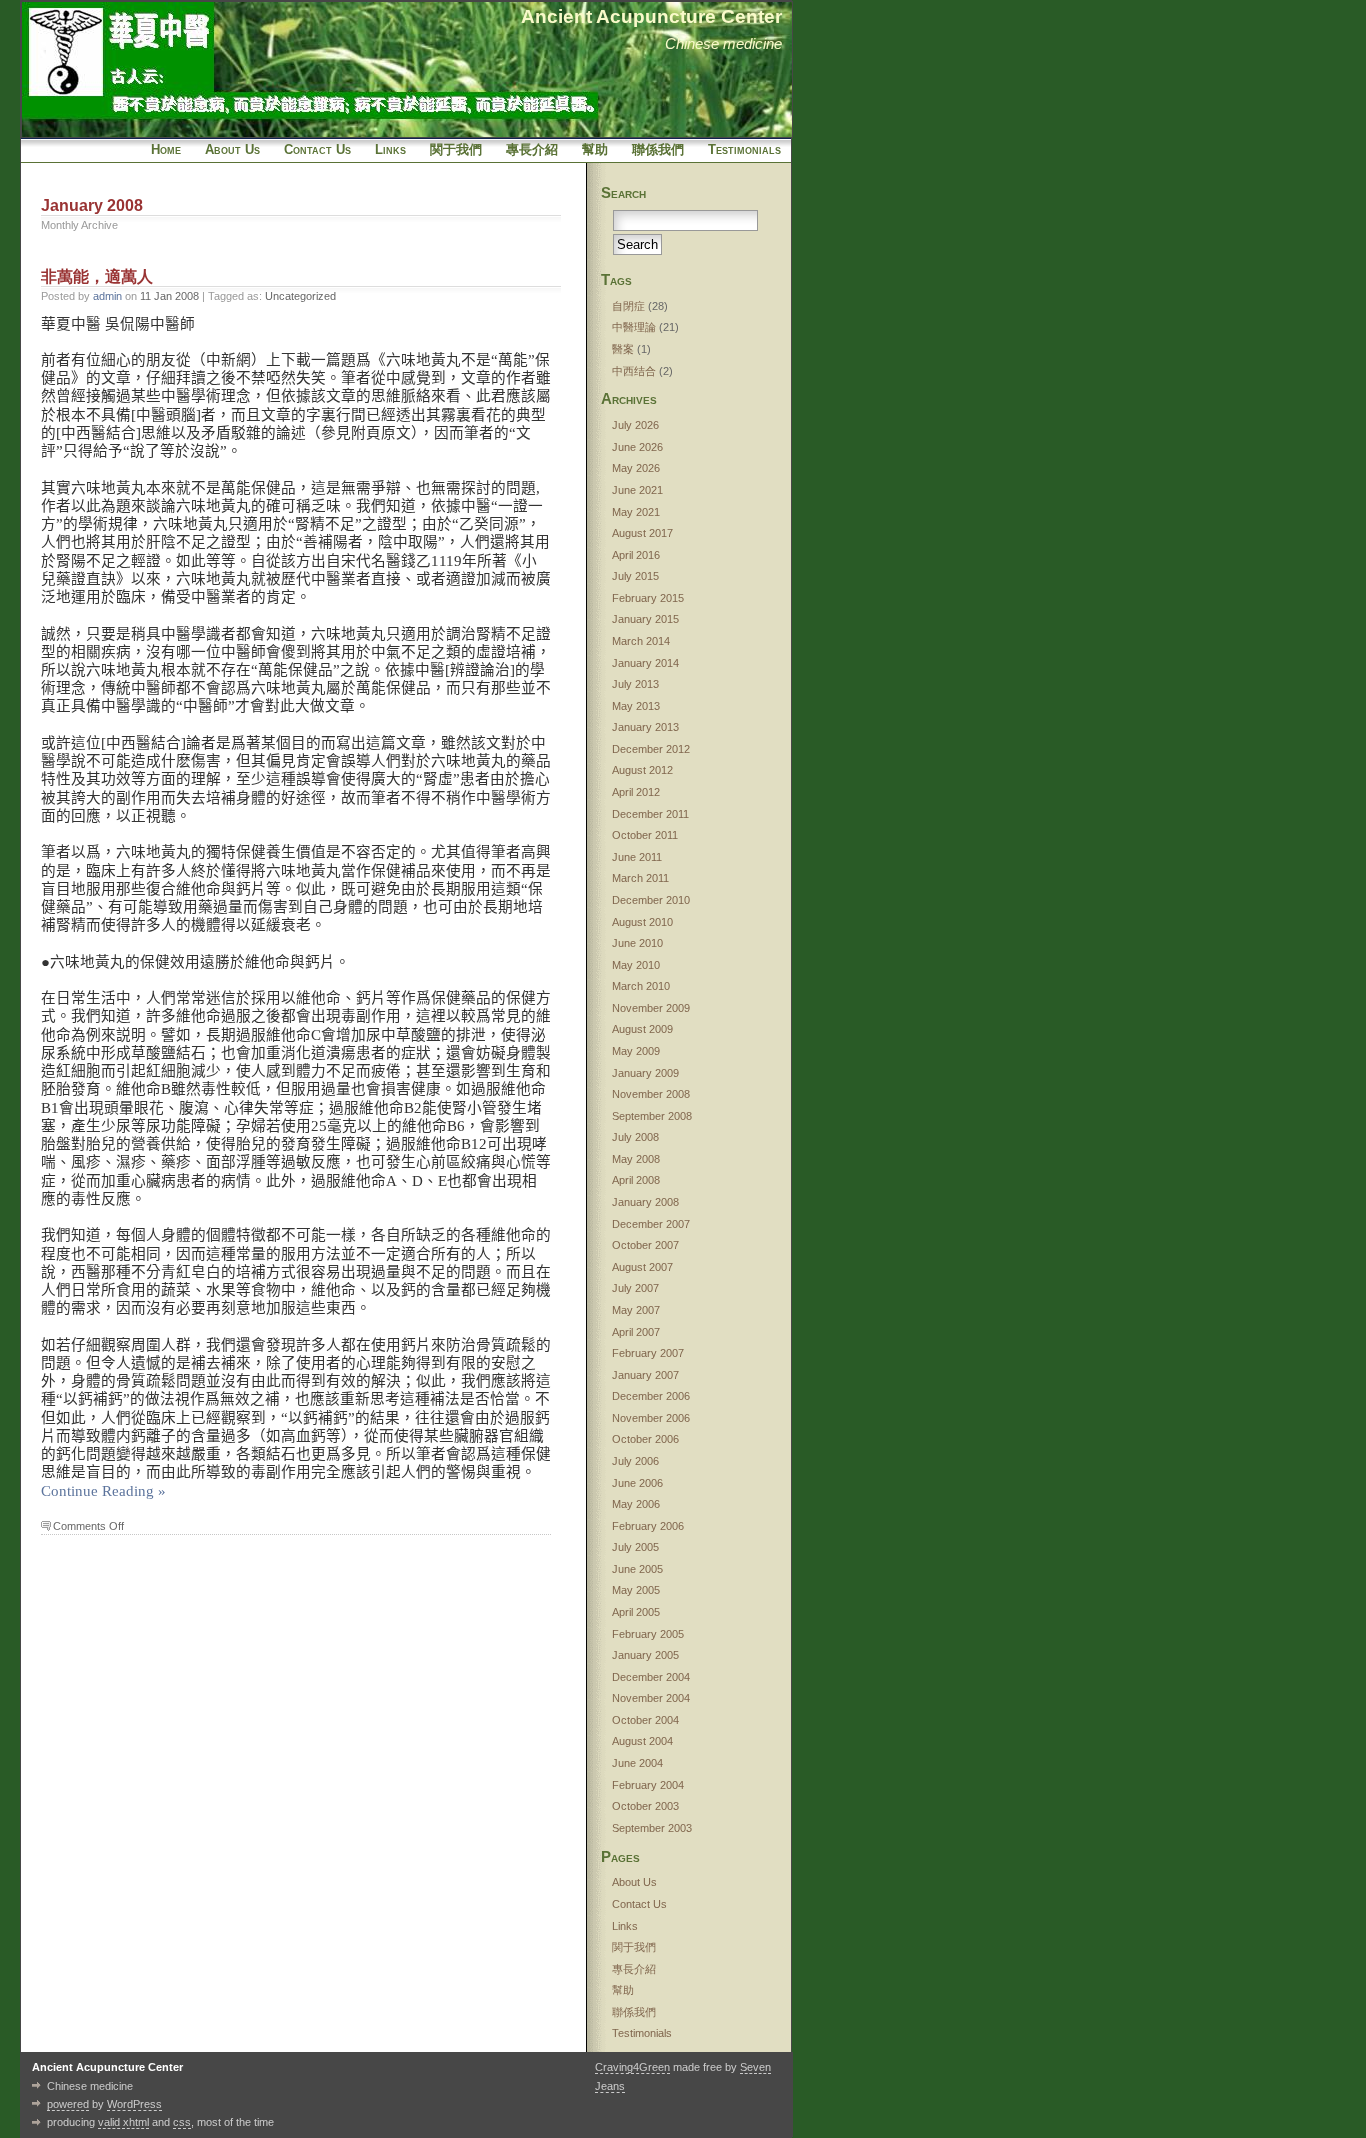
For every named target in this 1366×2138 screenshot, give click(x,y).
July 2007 (635, 1288)
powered (68, 2104)
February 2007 (648, 1353)
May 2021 (636, 512)
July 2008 (635, 1137)
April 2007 (636, 1332)
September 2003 (652, 1828)
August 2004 (642, 1741)
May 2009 (636, 1051)
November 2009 (651, 1008)
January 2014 (645, 663)
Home (166, 149)
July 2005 (635, 1547)
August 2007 (642, 1267)
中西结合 (634, 371)
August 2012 (642, 770)
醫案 (623, 349)
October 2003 (645, 1806)
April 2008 (636, 1180)
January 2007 (645, 1375)
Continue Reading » (103, 1491)
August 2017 (642, 533)
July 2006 (635, 1461)
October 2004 (645, 1720)
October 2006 (645, 1439)
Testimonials (744, 149)
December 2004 (651, 1677)
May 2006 (636, 1504)
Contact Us (317, 149)
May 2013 (636, 706)
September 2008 (652, 1116)
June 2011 (637, 857)
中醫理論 (634, 327)
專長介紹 (532, 149)
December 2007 (651, 1224)
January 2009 (645, 1073)
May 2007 (636, 1310)
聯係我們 (658, 149)
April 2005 (636, 1612)
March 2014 (641, 641)
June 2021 (637, 490)
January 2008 (645, 1202)
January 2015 (645, 619)
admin (107, 296)
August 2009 (642, 1029)
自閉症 (628, 306)
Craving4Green (632, 2067)
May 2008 (636, 1159)
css (182, 2122)
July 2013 (635, 684)
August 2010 (642, 922)
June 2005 (637, 1569)
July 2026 (635, 425)
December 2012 (651, 749)
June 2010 (637, 943)
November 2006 (651, 1418)
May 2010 (636, 965)
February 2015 (648, 598)
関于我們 (456, 149)
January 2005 (645, 1655)
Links (390, 149)
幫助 (595, 149)
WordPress (134, 2104)
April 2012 (636, 792)
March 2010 (641, 986)
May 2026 (636, 468)
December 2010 (651, 900)
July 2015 (635, 576)
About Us (232, 149)
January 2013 (645, 727)
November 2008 (651, 1094)
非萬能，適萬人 (97, 276)
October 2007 (645, 1245)
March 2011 (640, 878)
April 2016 (636, 555)
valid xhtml (123, 2122)
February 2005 (648, 1634)
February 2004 (648, 1785)
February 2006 (648, 1526)
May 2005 (636, 1590)
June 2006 (637, 1483)
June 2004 (637, 1763)
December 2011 (650, 814)
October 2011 (645, 835)
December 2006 (651, 1396)
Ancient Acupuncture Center (651, 16)
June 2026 (637, 447)
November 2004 (651, 1698)
